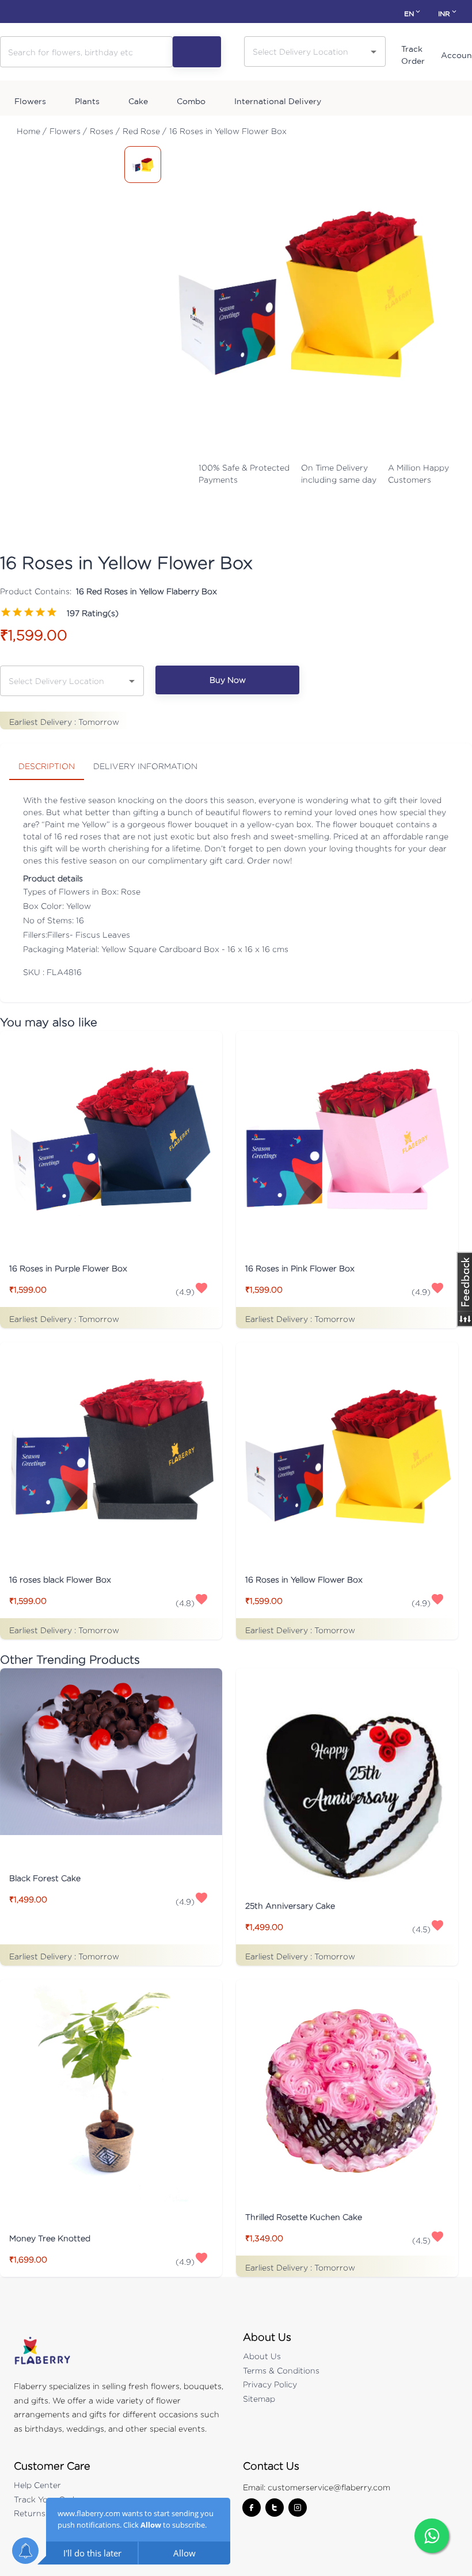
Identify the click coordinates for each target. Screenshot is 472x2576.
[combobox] (306, 51)
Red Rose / (144, 131)
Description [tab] (47, 766)
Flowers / (68, 131)
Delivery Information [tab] (145, 766)
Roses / (105, 131)
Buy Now (228, 680)
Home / (32, 131)
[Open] (374, 52)
